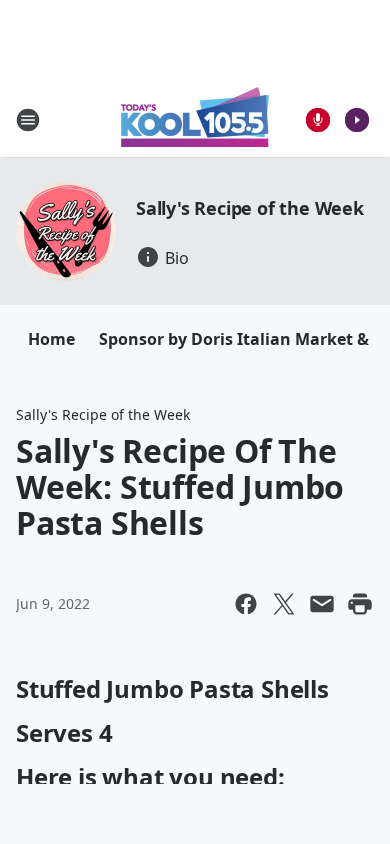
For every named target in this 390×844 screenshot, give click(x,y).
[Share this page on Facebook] (246, 604)
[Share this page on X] (284, 604)
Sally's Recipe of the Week (250, 208)
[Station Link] (195, 119)
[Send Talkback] (318, 120)
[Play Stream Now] (357, 120)
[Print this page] (360, 604)
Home (51, 339)
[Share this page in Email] (322, 604)
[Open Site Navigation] (28, 120)
